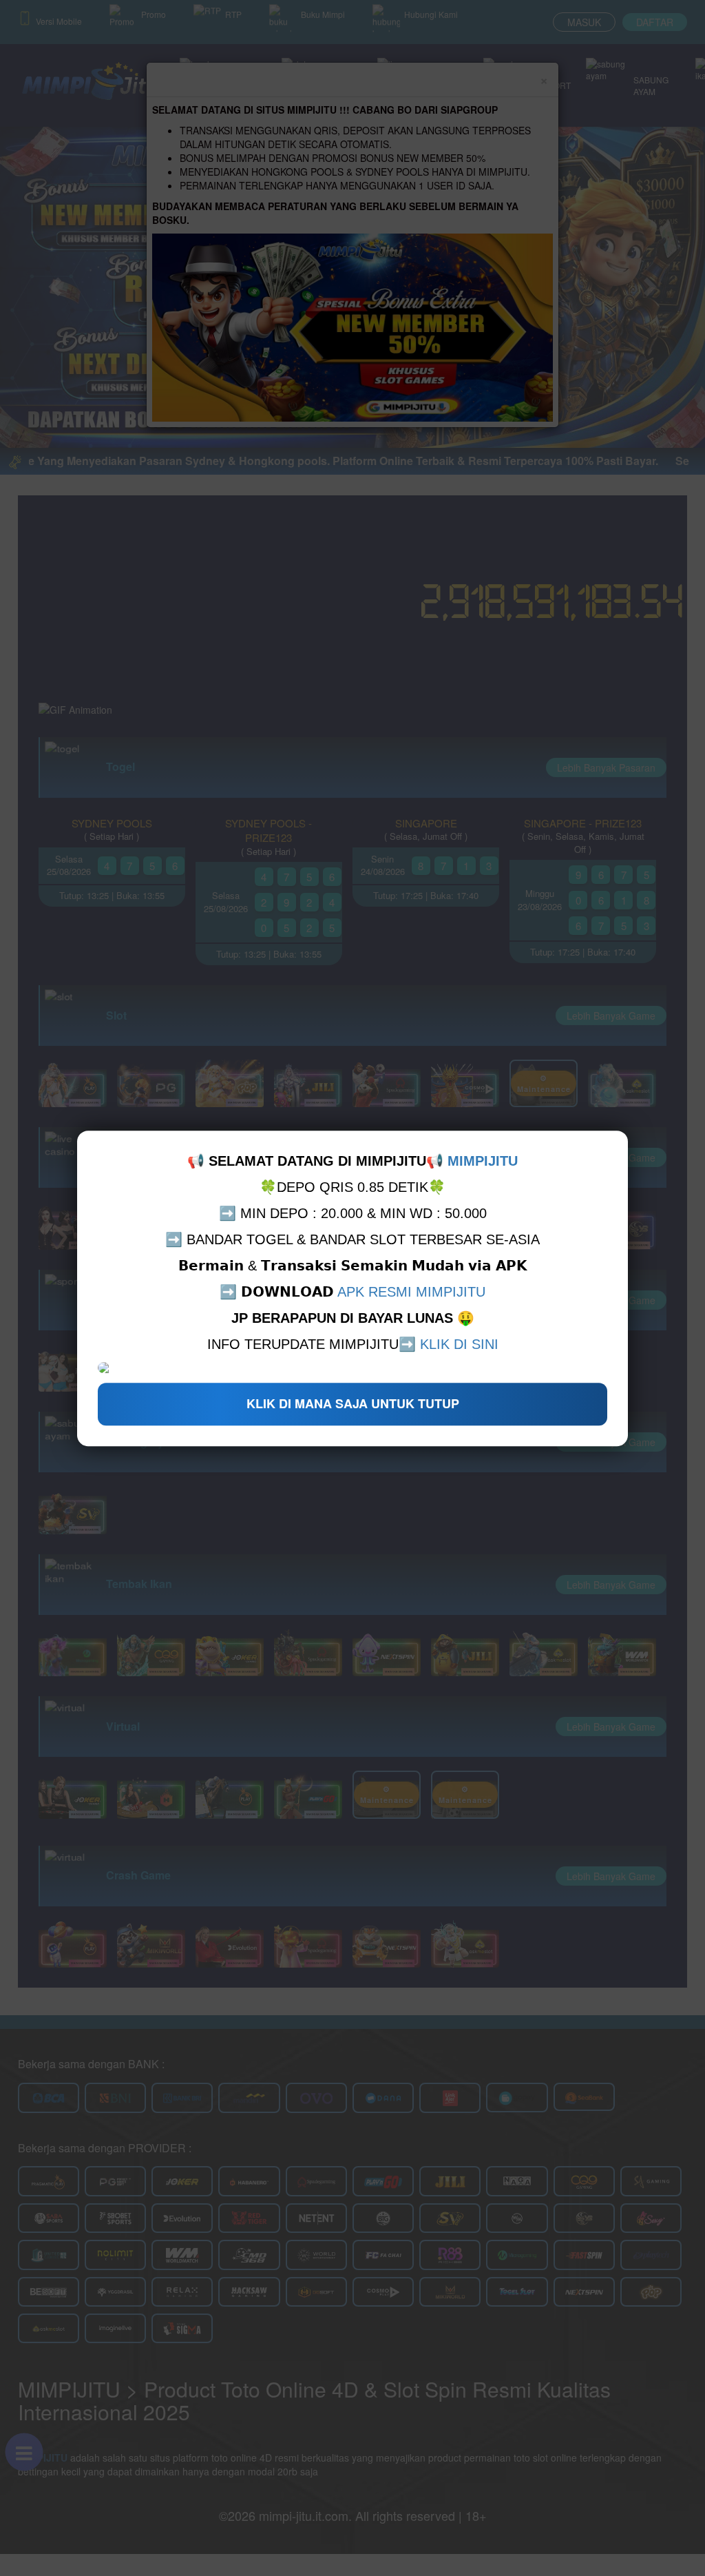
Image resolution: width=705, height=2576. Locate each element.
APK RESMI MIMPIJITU (411, 1292)
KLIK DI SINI (459, 1344)
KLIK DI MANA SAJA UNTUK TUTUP (353, 1403)
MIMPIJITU (483, 1161)
